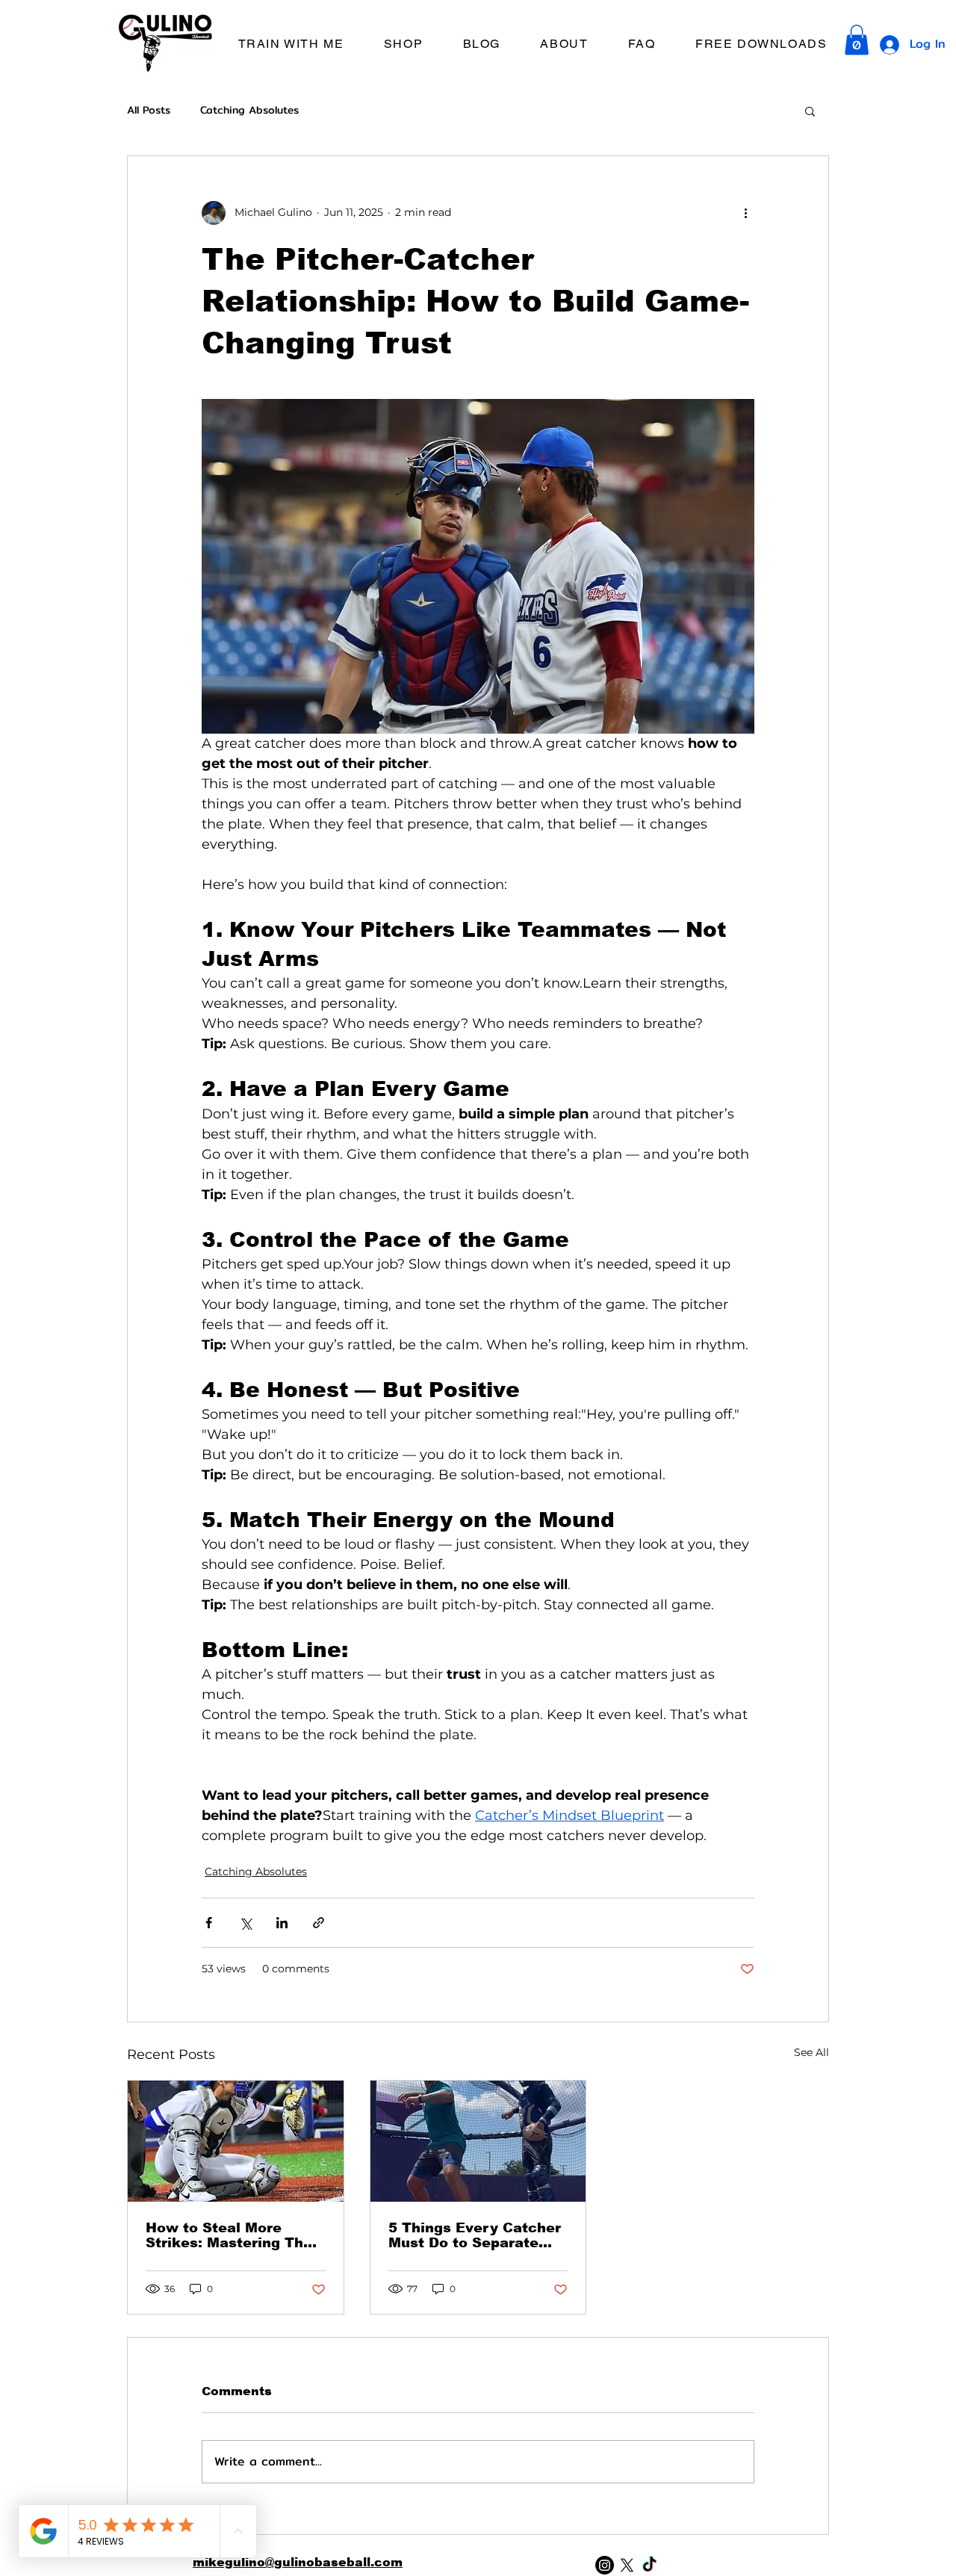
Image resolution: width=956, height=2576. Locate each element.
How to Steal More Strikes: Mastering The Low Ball (229, 2235)
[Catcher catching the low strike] (236, 2141)
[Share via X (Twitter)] (245, 1923)
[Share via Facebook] (209, 1923)
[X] (627, 2565)
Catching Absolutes (249, 111)
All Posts (149, 111)
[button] (291, 44)
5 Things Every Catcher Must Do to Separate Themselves (475, 2235)
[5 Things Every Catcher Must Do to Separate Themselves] (478, 2141)
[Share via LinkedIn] (282, 1923)
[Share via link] (319, 1923)
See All (811, 2052)
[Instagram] (605, 2565)
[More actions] (745, 213)
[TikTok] (649, 2565)
